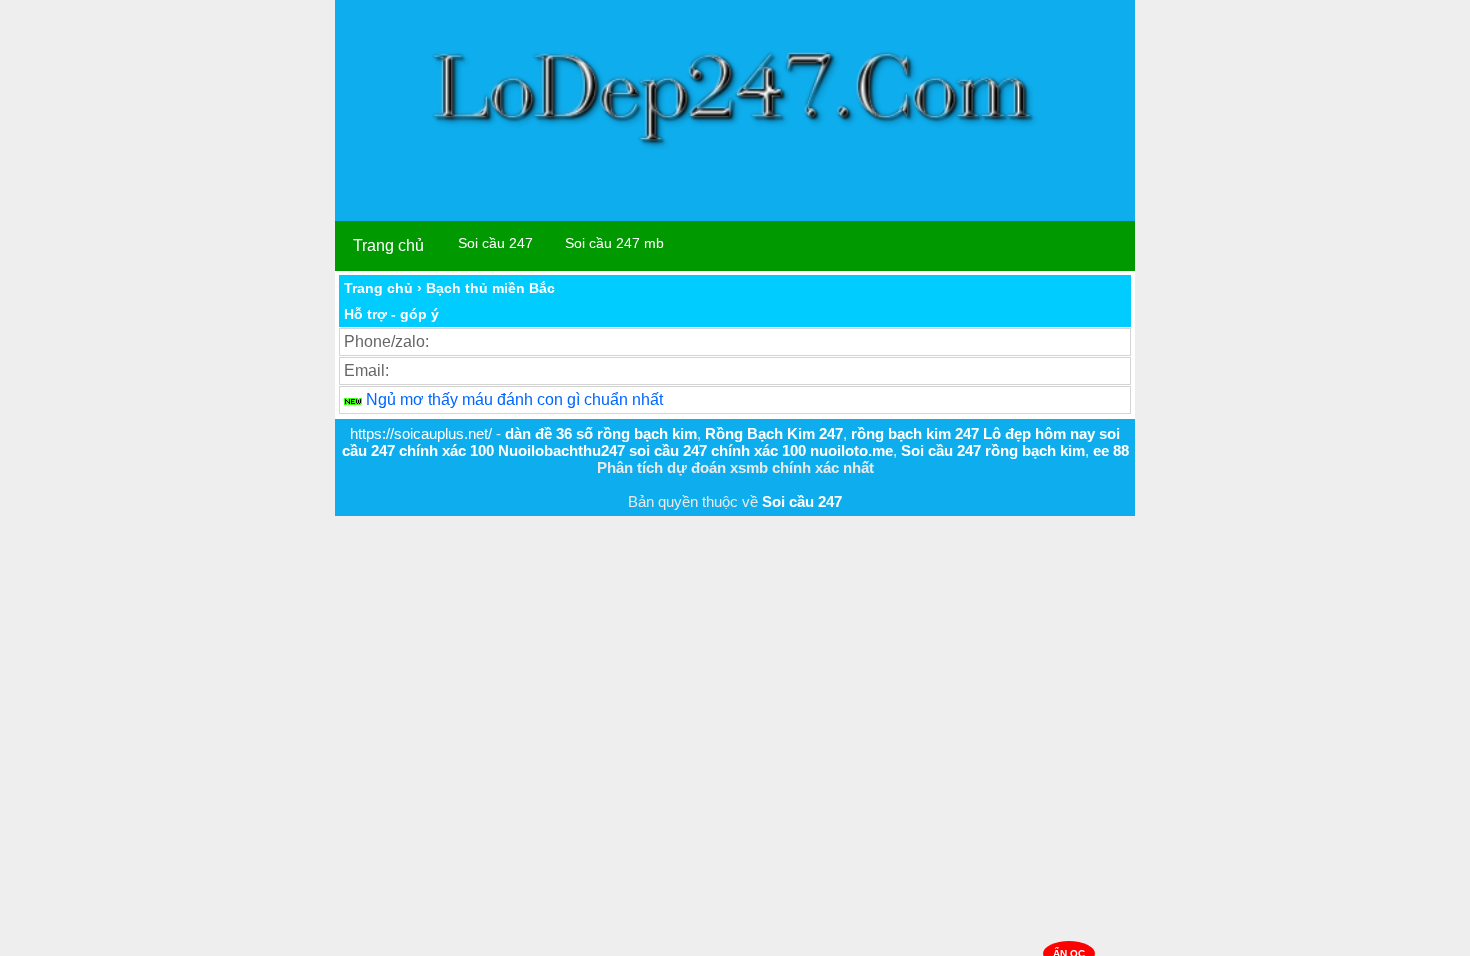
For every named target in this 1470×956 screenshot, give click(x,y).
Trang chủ (388, 245)
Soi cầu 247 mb (614, 243)
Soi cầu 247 (495, 243)
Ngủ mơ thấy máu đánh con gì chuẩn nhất (514, 399)
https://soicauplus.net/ (421, 433)
